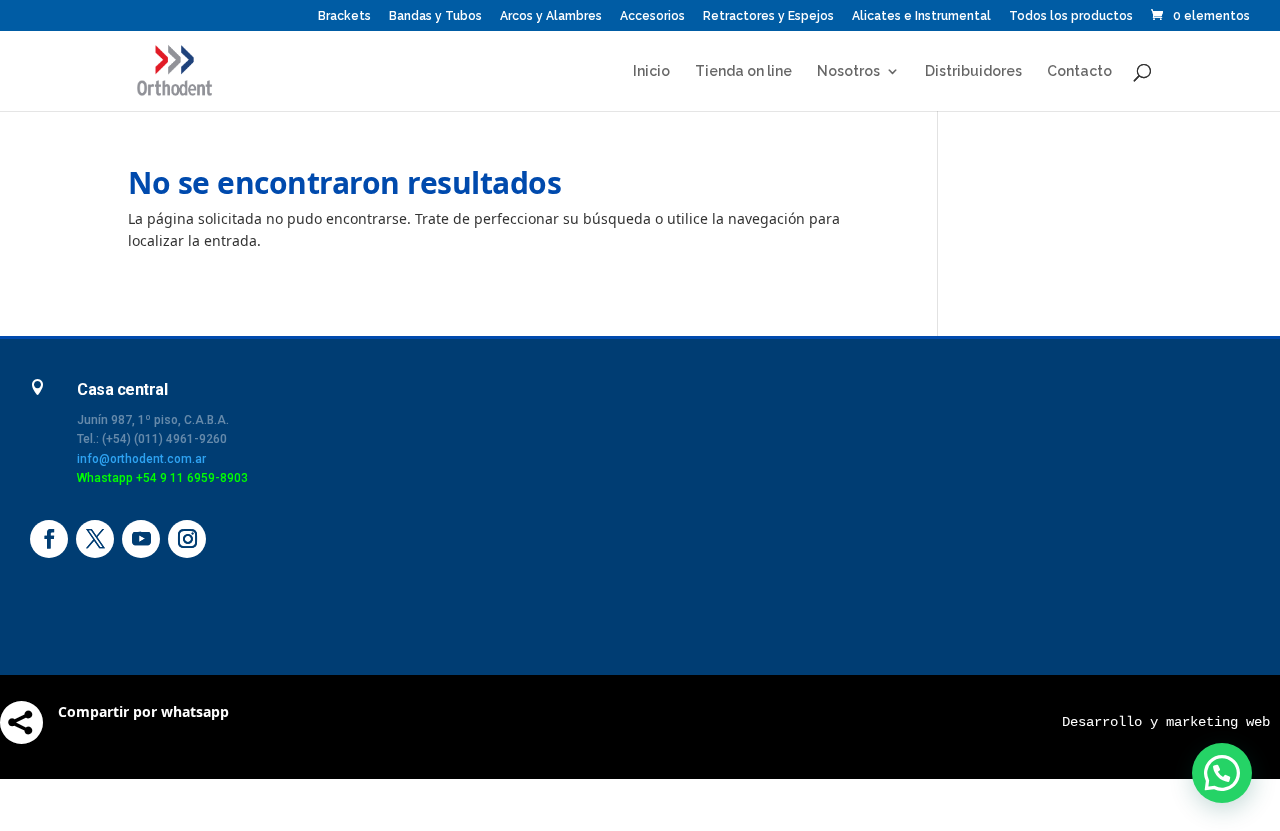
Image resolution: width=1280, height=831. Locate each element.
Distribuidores (973, 71)
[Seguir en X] (95, 539)
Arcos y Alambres (551, 16)
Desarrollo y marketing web (1166, 722)
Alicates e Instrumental (921, 16)
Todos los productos (1071, 16)
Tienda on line (743, 71)
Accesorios (652, 16)
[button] (1222, 773)
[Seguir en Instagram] (187, 539)
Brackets (344, 16)
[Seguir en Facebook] (49, 539)
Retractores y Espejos (768, 16)
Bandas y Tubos (435, 16)
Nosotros (848, 71)
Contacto (1079, 71)
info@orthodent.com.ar (141, 459)
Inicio (651, 71)
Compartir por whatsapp (143, 711)
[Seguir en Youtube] (141, 539)
